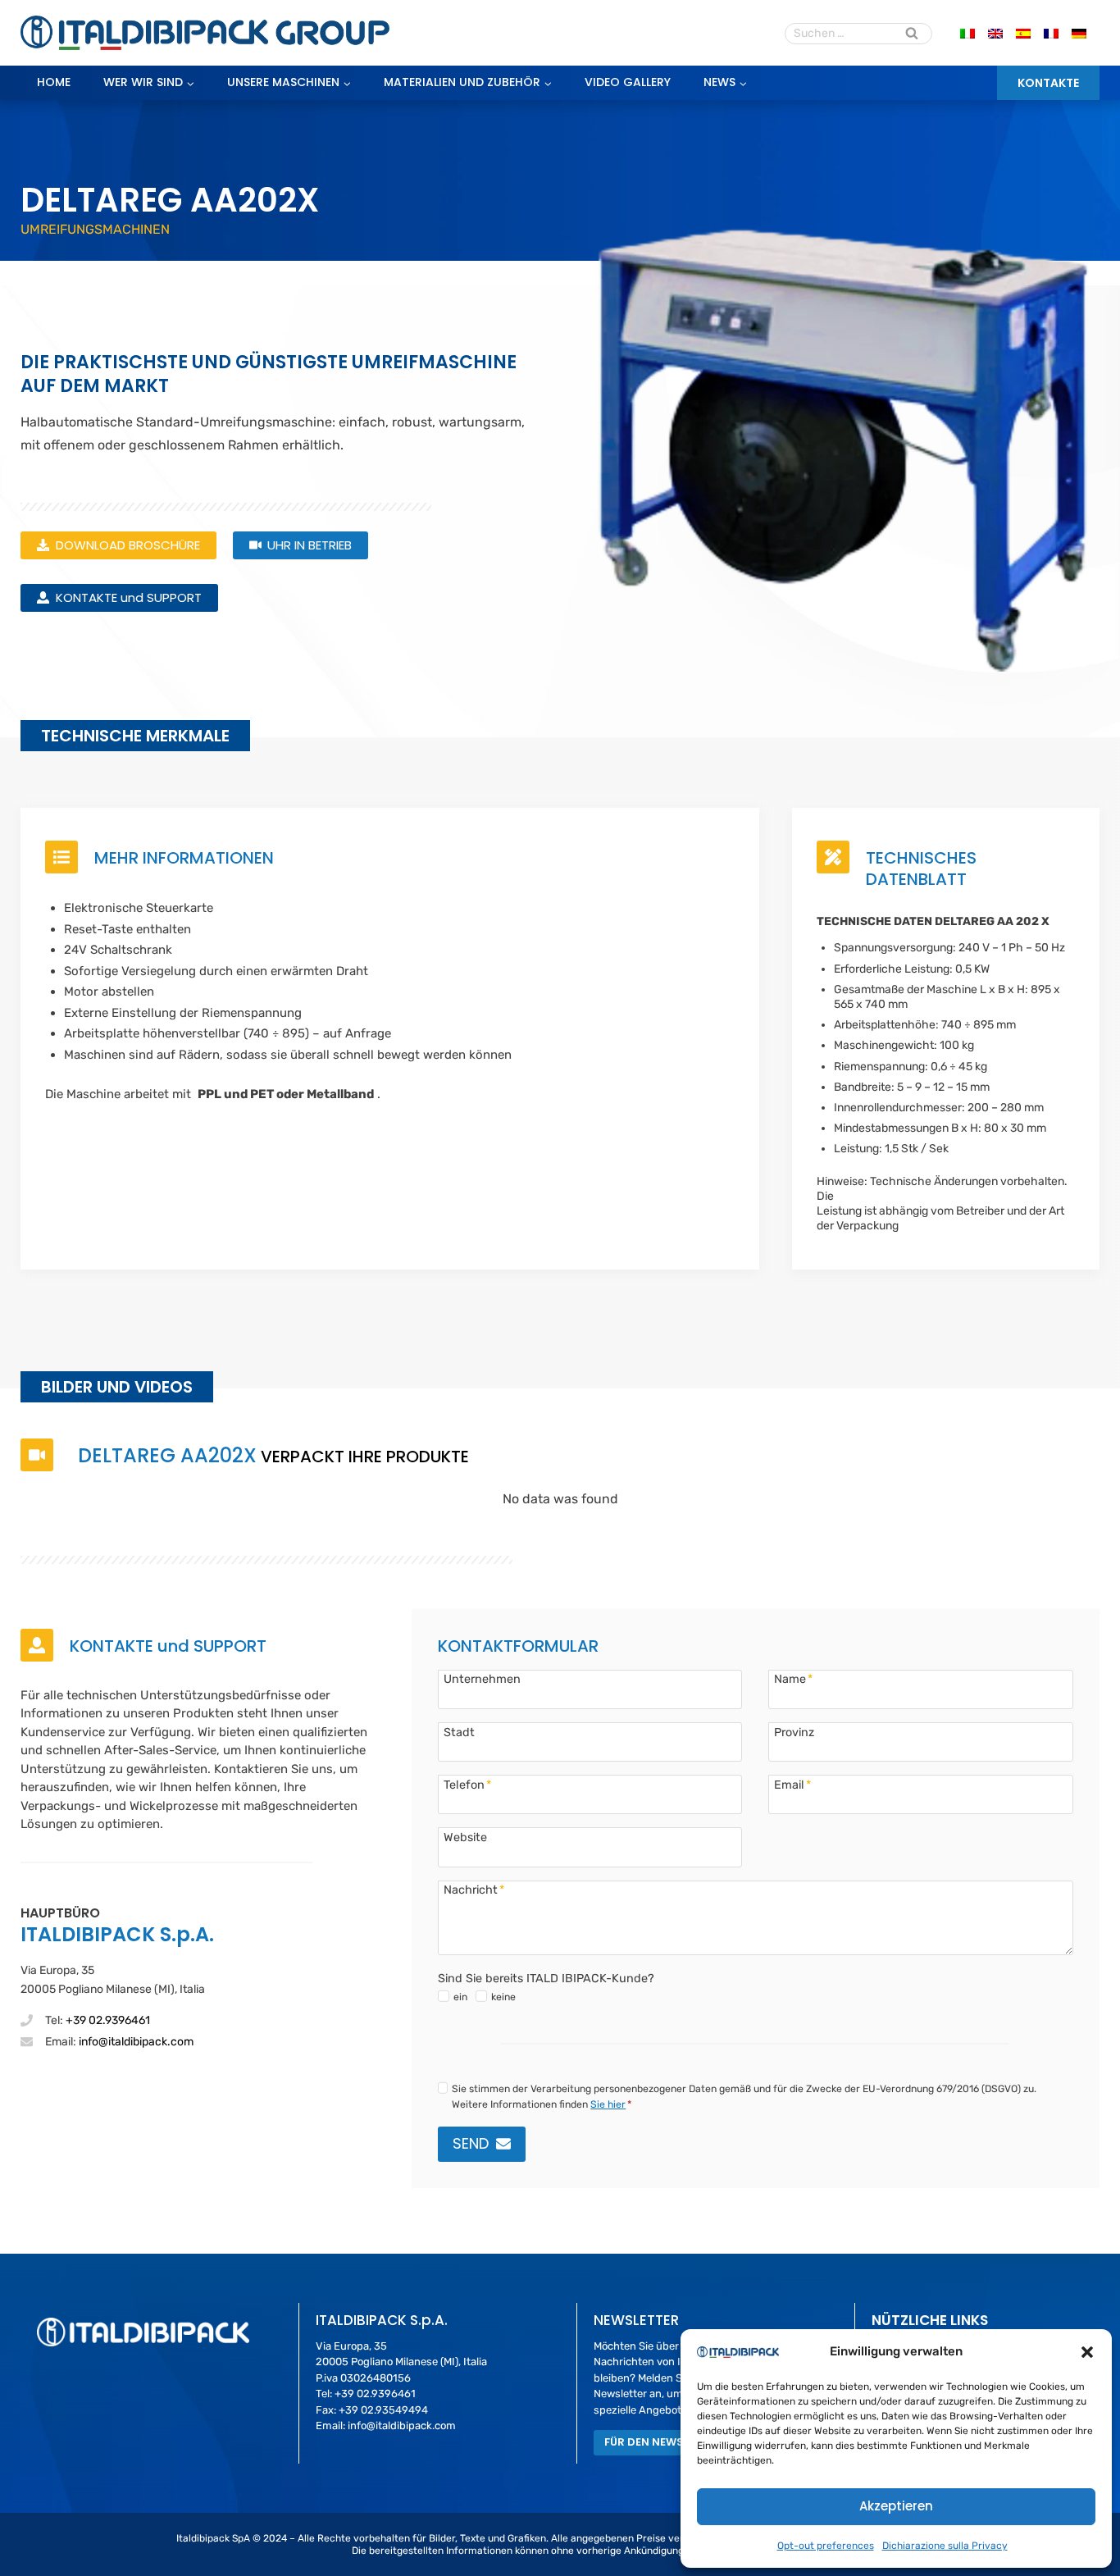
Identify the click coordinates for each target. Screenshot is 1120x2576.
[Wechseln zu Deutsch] (1079, 33)
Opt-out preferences (826, 2546)
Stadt (459, 1732)
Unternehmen (482, 1679)
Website (465, 1837)
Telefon (467, 1785)
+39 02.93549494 (383, 2410)
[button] (1087, 2352)
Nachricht (474, 1890)
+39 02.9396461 (108, 2020)
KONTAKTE (1048, 83)
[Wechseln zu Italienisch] (967, 33)
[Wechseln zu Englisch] (995, 33)
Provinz (794, 1732)
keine (503, 1997)
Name (793, 1679)
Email (792, 1785)
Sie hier (608, 2104)
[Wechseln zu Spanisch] (1023, 33)
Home (54, 82)
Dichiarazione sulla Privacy (945, 2546)
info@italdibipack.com (136, 2042)
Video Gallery (628, 82)
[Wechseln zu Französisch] (1051, 33)
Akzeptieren (896, 2506)
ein (460, 1997)
